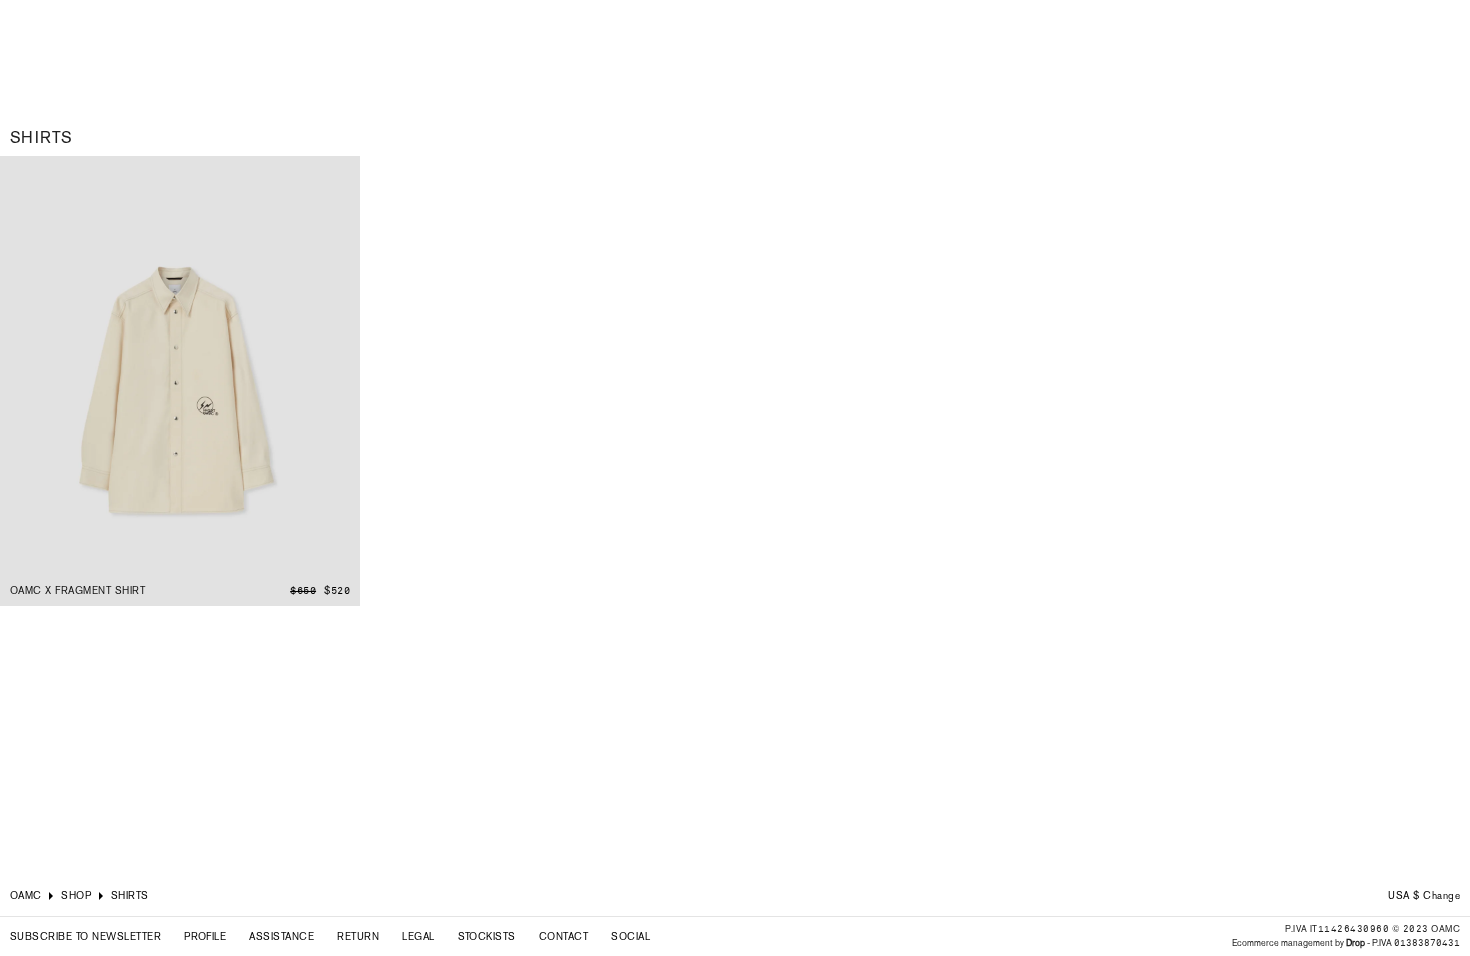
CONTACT (563, 936)
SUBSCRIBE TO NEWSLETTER (85, 936)
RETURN (358, 936)
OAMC (26, 895)
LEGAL (418, 936)
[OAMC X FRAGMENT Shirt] (180, 381)
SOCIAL (630, 936)
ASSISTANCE (281, 936)
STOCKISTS (487, 936)
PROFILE (205, 936)
